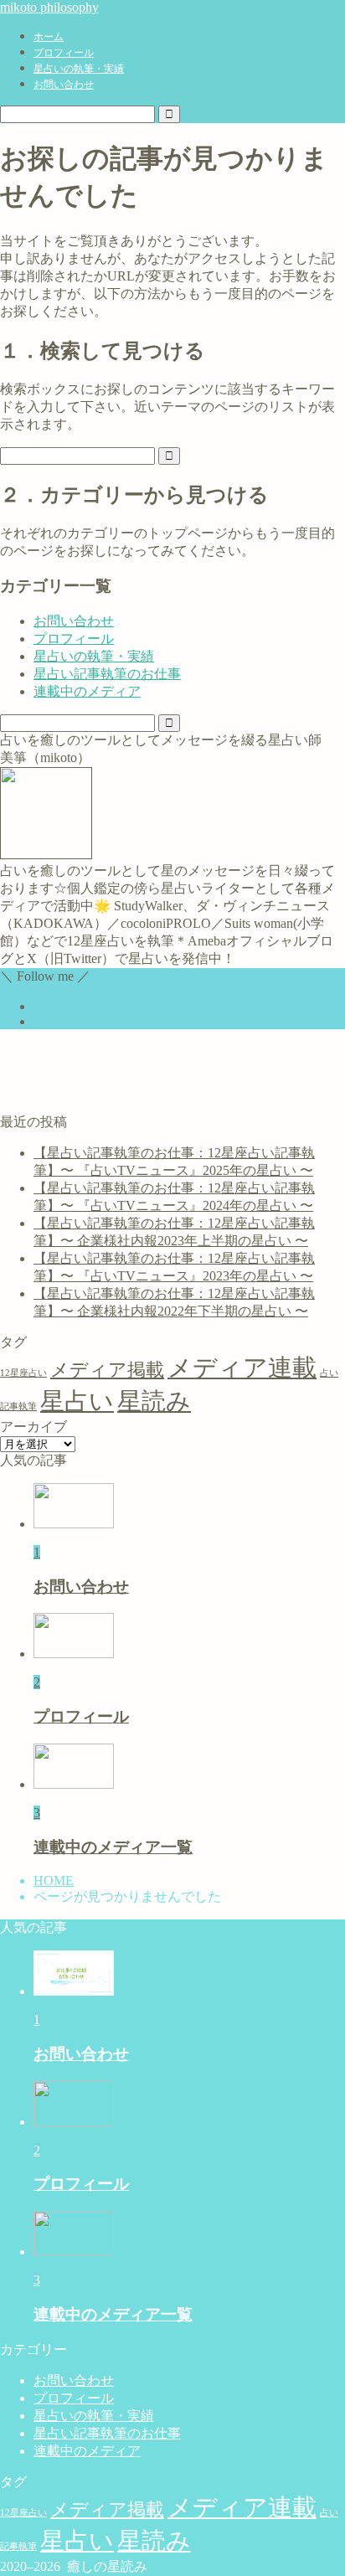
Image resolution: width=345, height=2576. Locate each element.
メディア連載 (242, 1368)
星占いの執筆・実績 (79, 69)
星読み (154, 1401)
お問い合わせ (64, 85)
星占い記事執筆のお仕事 (107, 674)
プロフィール (64, 53)
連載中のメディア (87, 691)
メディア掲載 (107, 1370)
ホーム (49, 37)
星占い (77, 1401)
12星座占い (23, 1373)
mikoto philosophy (49, 7)
